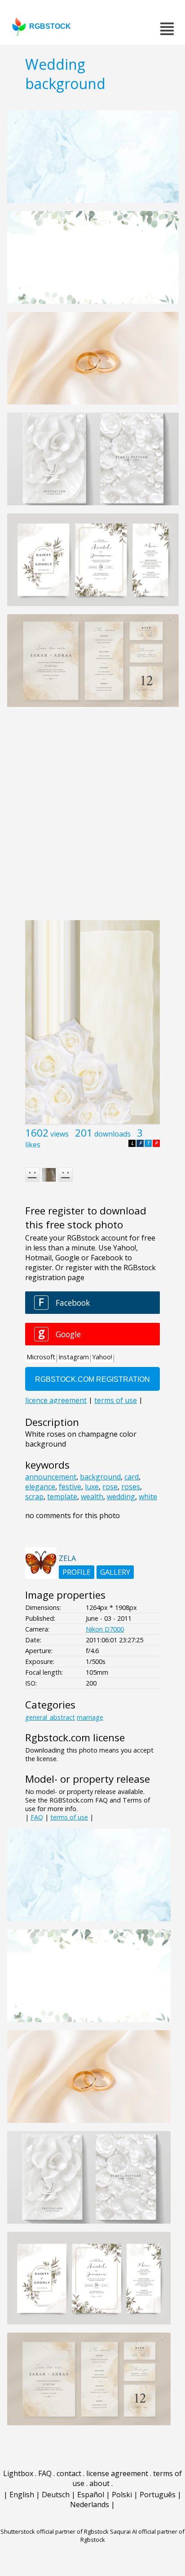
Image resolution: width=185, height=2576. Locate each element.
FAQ (37, 1817)
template (62, 1497)
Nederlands (90, 2504)
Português (158, 2495)
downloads (112, 1134)
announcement (51, 1477)
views (59, 1134)
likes (33, 1145)
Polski (122, 2495)
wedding (121, 1497)
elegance (40, 1487)
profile (77, 1572)
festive (70, 1487)
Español (91, 2495)
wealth (92, 1497)
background (100, 1477)
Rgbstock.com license (75, 1738)
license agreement (117, 2473)
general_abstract (50, 1717)
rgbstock (50, 26)
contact (69, 2473)
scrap (34, 1497)
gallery (115, 1572)
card (132, 1477)
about (99, 2483)
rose (110, 1487)
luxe (92, 1487)
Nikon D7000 (105, 1629)
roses (131, 1487)
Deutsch (56, 2495)
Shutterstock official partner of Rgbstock (55, 2531)
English (22, 2495)
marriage (90, 1717)
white (148, 1497)
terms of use (69, 1817)
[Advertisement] (92, 818)
